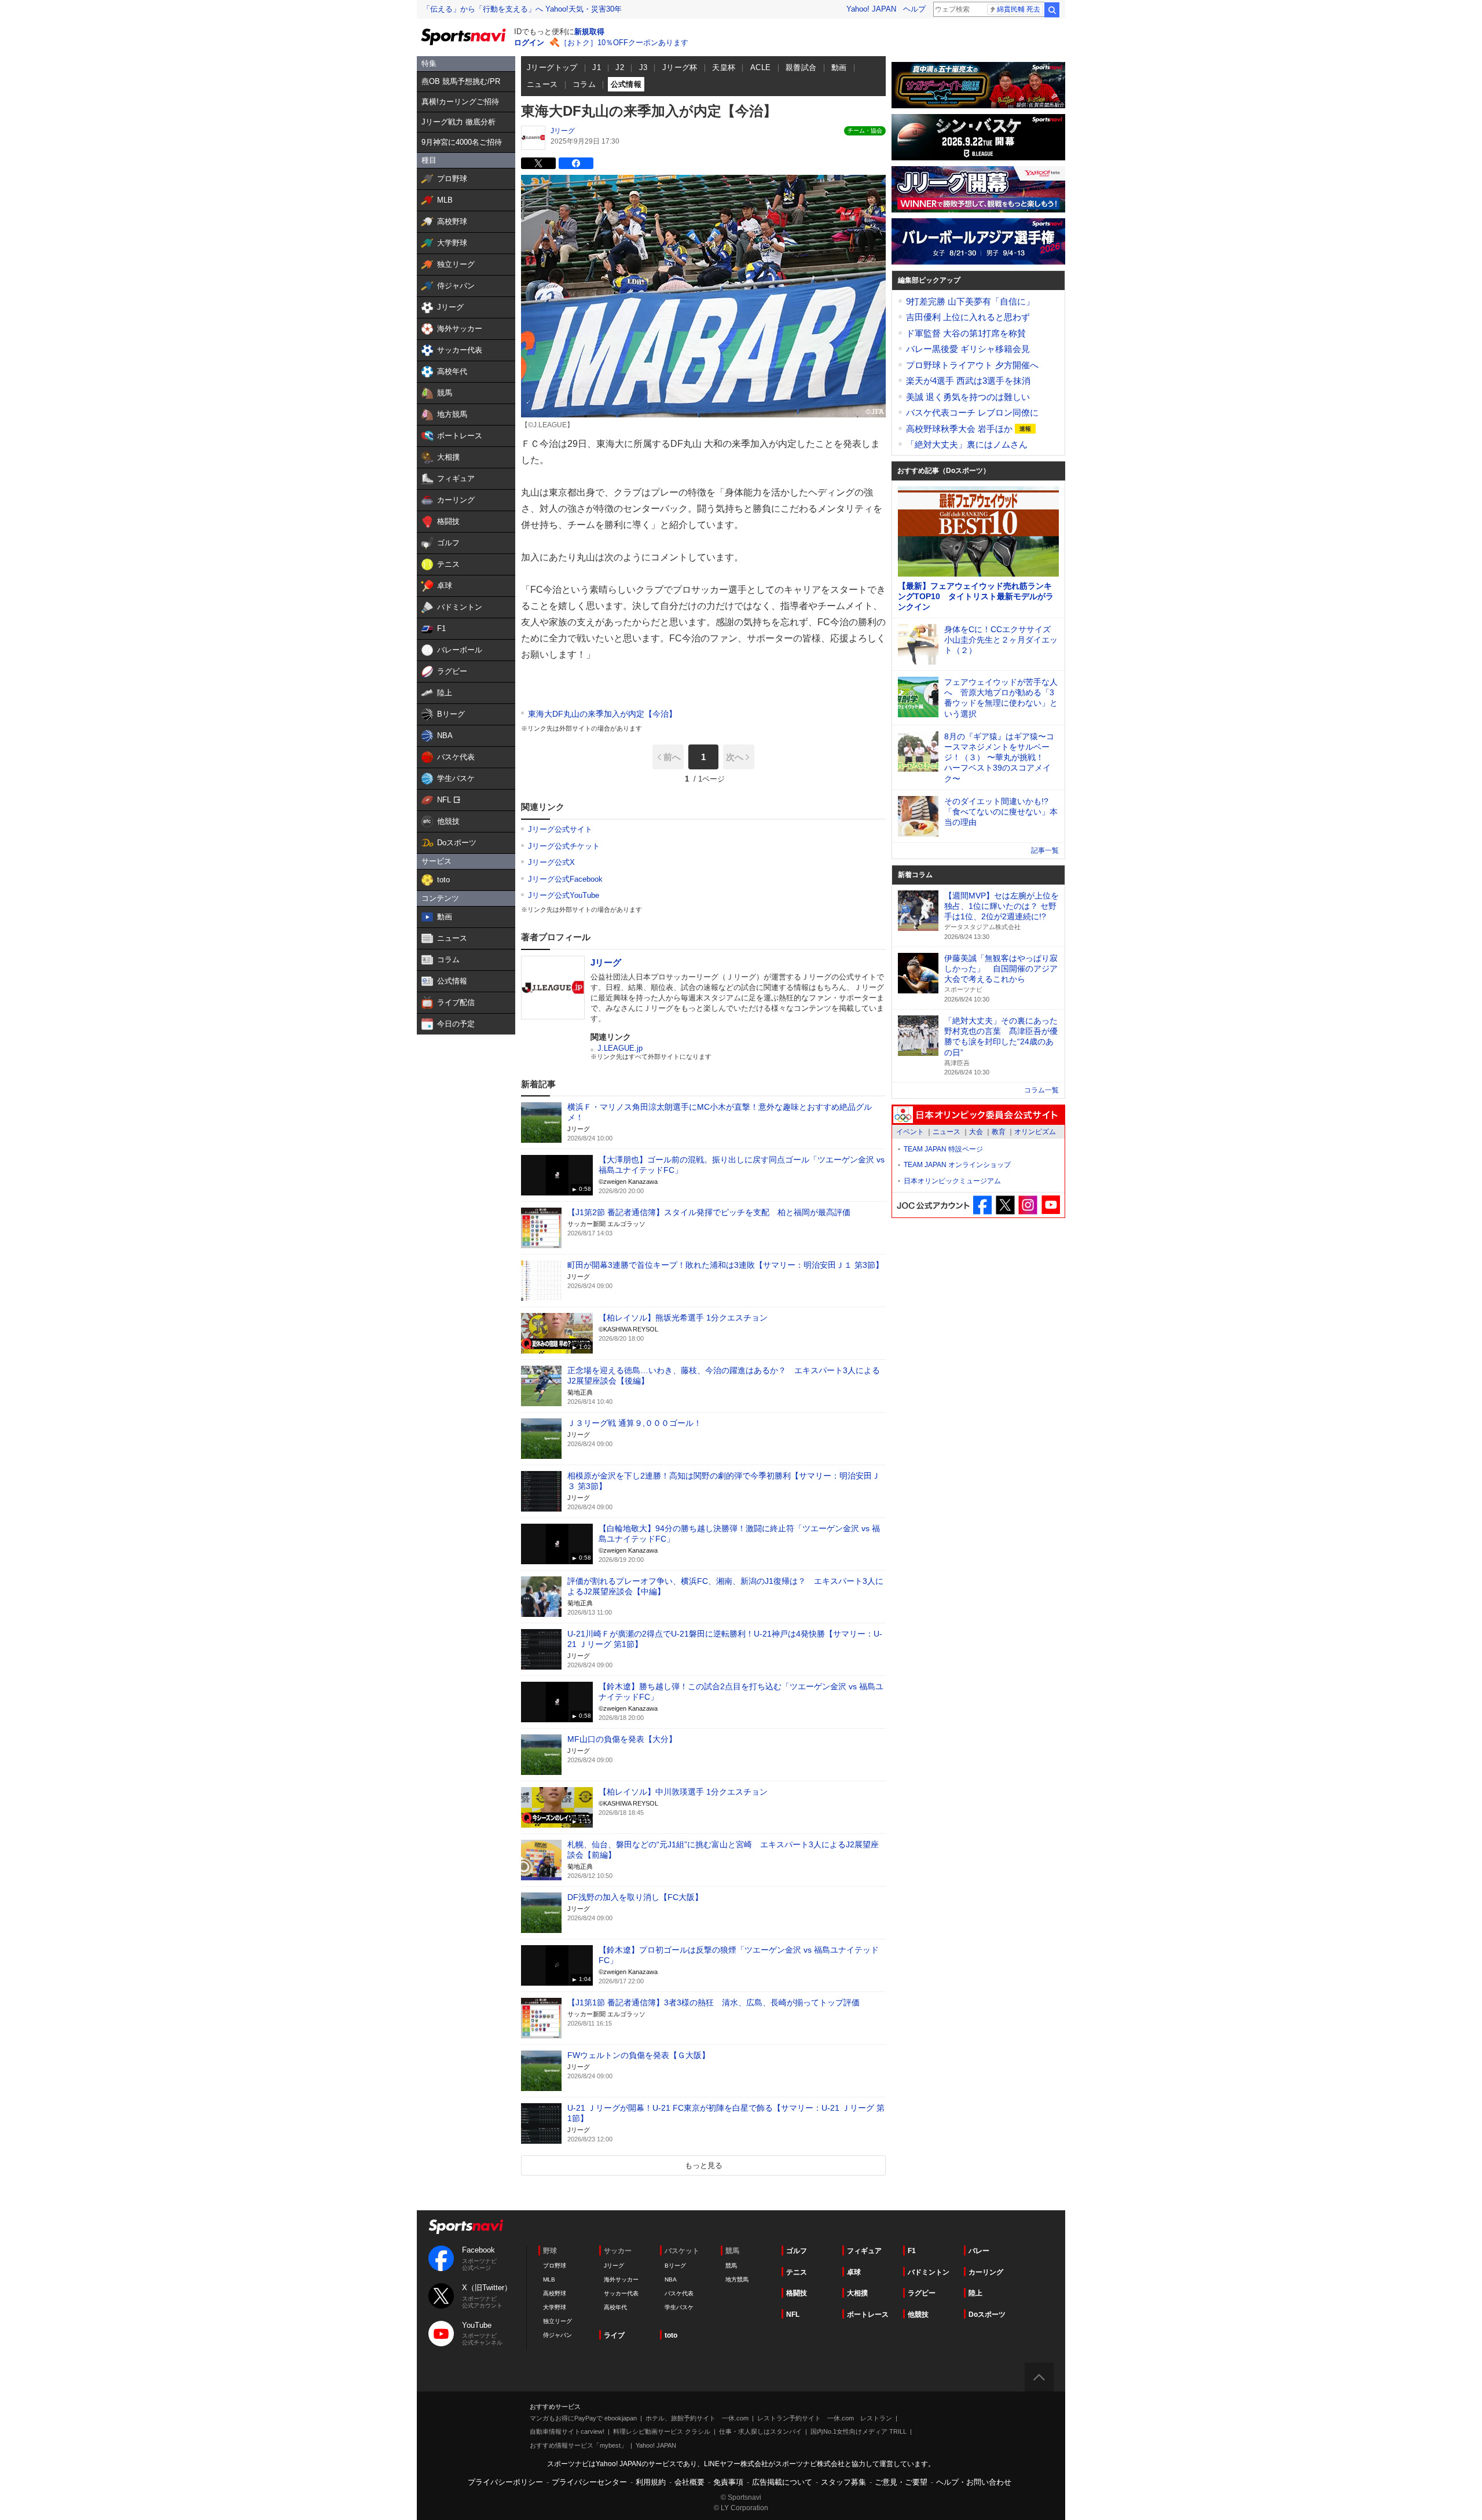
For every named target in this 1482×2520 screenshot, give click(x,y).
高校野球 (555, 2293)
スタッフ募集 (843, 2482)
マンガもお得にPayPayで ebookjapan (583, 2418)
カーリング (986, 2272)
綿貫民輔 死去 (1019, 9)
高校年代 (615, 2307)
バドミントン (929, 2272)
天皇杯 (724, 67)
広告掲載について (782, 2482)
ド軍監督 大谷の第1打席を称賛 (966, 333)
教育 (999, 1132)
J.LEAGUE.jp (620, 1048)
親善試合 (801, 67)
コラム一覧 (1041, 1090)
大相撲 (857, 2293)
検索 (1052, 10)
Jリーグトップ (552, 67)
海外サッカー (621, 2279)
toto (671, 2335)
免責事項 (728, 2482)
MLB (549, 2279)
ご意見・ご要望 (901, 2482)
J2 (620, 67)
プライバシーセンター (589, 2482)
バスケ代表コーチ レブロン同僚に (972, 412)
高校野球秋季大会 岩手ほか (960, 429)
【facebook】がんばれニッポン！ (983, 1205)
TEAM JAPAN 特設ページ (943, 1149)
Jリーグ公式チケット (564, 846)
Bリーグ (675, 2266)
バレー (979, 2251)
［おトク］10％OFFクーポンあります (624, 43)
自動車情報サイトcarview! (567, 2431)
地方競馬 (737, 2279)
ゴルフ (797, 2251)
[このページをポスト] (538, 163)
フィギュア (864, 2251)
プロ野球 (555, 2266)
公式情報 (626, 84)
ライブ (614, 2335)
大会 (976, 1132)
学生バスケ (679, 2307)
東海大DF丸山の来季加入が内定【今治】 (602, 714)
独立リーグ (557, 2321)
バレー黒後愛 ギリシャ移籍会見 (968, 349)
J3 (643, 67)
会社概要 (689, 2482)
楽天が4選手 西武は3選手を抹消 (968, 381)
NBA (671, 2279)
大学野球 (555, 2307)
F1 (912, 2251)
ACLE (761, 67)
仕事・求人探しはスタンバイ (760, 2431)
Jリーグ (563, 131)
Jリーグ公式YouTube (564, 895)
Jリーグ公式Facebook (565, 879)
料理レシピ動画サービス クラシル (662, 2431)
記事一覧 (1045, 850)
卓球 (854, 2272)
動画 (839, 67)
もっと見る (704, 2165)
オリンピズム (1035, 1132)
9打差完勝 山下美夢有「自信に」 (970, 301)
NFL (793, 2314)
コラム (584, 84)
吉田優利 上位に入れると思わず (968, 317)
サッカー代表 (621, 2293)
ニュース (542, 84)
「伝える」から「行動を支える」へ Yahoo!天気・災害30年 (522, 9)
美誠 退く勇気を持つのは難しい (968, 397)
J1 (597, 67)
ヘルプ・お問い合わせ (974, 2482)
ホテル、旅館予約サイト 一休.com (697, 2418)
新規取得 (589, 32)
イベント (910, 1132)
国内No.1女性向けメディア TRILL (859, 2431)
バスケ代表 (679, 2293)
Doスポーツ (987, 2314)
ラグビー (922, 2293)
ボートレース (868, 2314)
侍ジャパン (557, 2335)
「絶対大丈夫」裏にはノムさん (967, 444)
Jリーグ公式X (551, 862)
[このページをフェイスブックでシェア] (576, 163)
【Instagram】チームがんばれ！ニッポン (1028, 1205)
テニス (797, 2272)
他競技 (918, 2314)
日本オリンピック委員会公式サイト (978, 1115)
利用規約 (651, 2482)
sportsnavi (466, 2227)
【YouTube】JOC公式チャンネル (1050, 1205)
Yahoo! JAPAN (871, 9)
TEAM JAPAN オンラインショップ (957, 1165)
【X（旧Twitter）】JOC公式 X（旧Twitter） (1005, 1205)
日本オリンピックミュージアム (952, 1181)
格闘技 (797, 2293)
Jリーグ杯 (680, 67)
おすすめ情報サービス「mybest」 (578, 2445)
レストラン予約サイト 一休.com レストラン (825, 2418)
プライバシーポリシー (505, 2482)
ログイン (529, 43)
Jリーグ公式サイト (560, 829)
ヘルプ (914, 9)
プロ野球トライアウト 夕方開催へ (972, 365)
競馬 (731, 2266)
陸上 (975, 2293)
